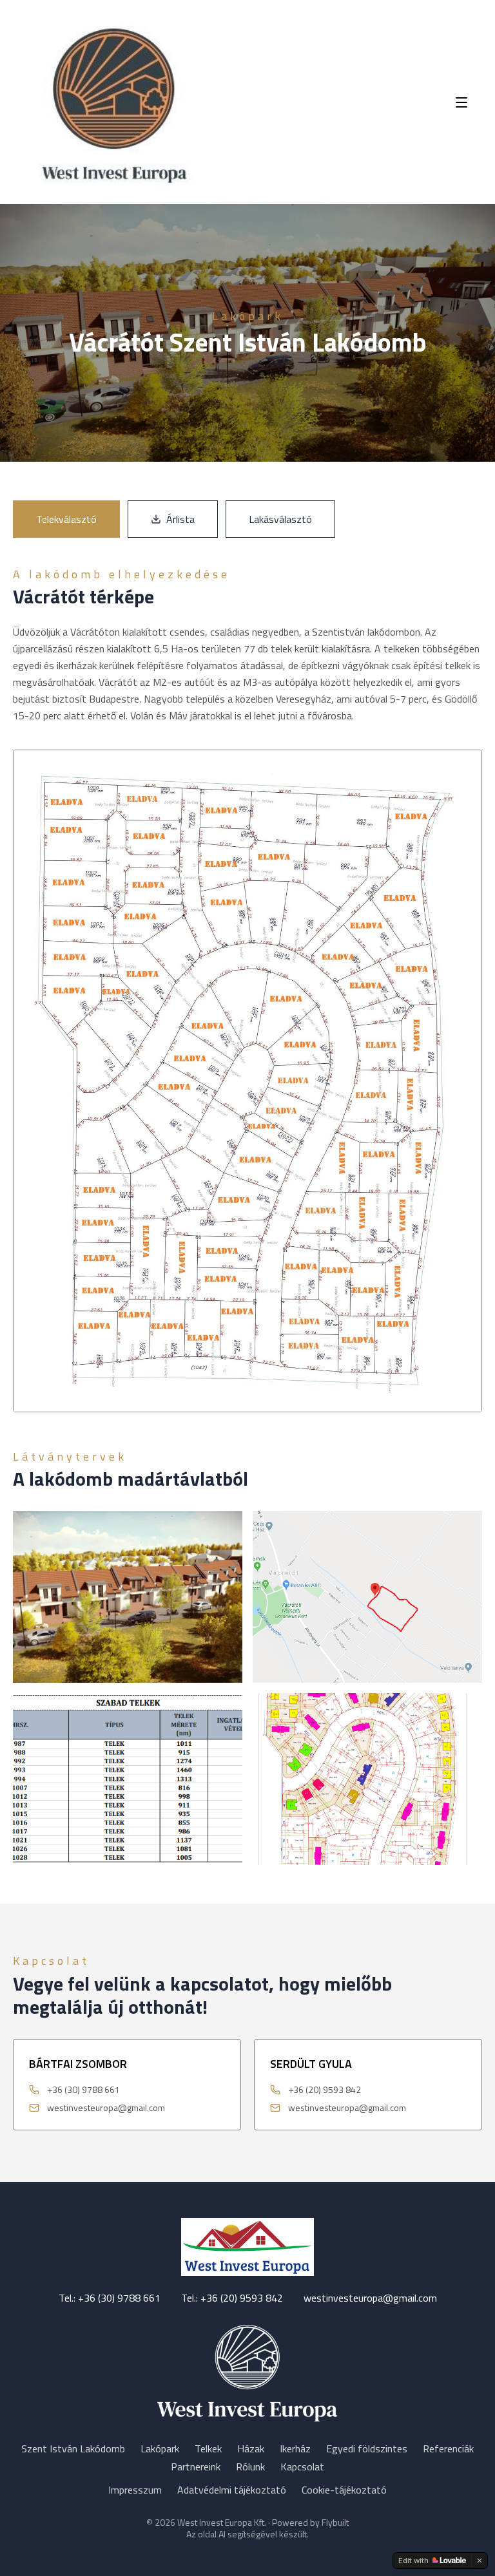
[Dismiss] (480, 2561)
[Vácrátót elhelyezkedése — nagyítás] (128, 1779)
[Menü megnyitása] (461, 102)
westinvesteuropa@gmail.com (106, 2108)
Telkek (208, 2448)
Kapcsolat (302, 2467)
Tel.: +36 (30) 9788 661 (110, 2298)
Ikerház (295, 2448)
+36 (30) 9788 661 (83, 2090)
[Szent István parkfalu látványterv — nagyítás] (367, 1597)
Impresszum (135, 2490)
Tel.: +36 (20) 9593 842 (232, 2298)
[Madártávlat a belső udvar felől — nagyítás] (128, 1597)
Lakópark (160, 2448)
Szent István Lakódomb (73, 2448)
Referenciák (448, 2448)
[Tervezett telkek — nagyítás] (367, 1779)
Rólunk (250, 2467)
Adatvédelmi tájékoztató (232, 2490)
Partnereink (196, 2467)
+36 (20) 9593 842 (325, 2090)
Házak (251, 2448)
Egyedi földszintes (367, 2448)
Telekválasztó (66, 519)
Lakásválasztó (280, 519)
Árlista (180, 519)
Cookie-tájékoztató (344, 2490)
